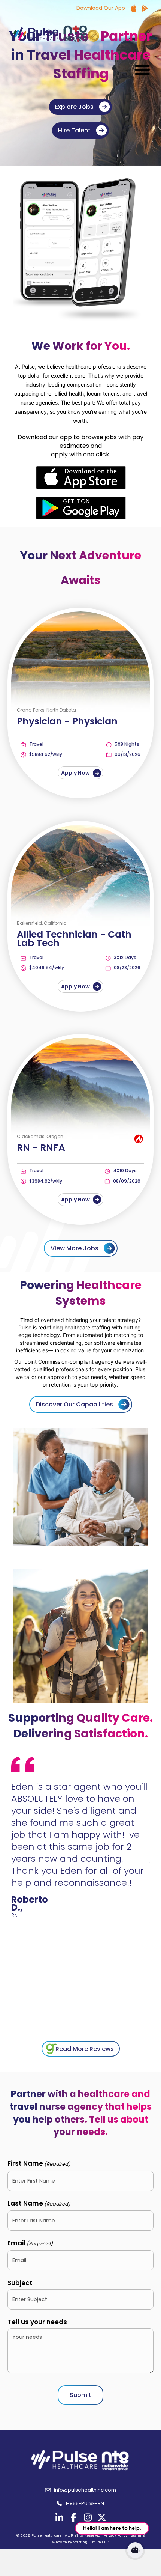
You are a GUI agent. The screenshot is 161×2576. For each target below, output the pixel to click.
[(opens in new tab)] (81, 477)
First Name (39, 2163)
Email (30, 2243)
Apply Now (76, 773)
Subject (20, 2283)
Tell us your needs (37, 2322)
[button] (140, 70)
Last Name (39, 2203)
